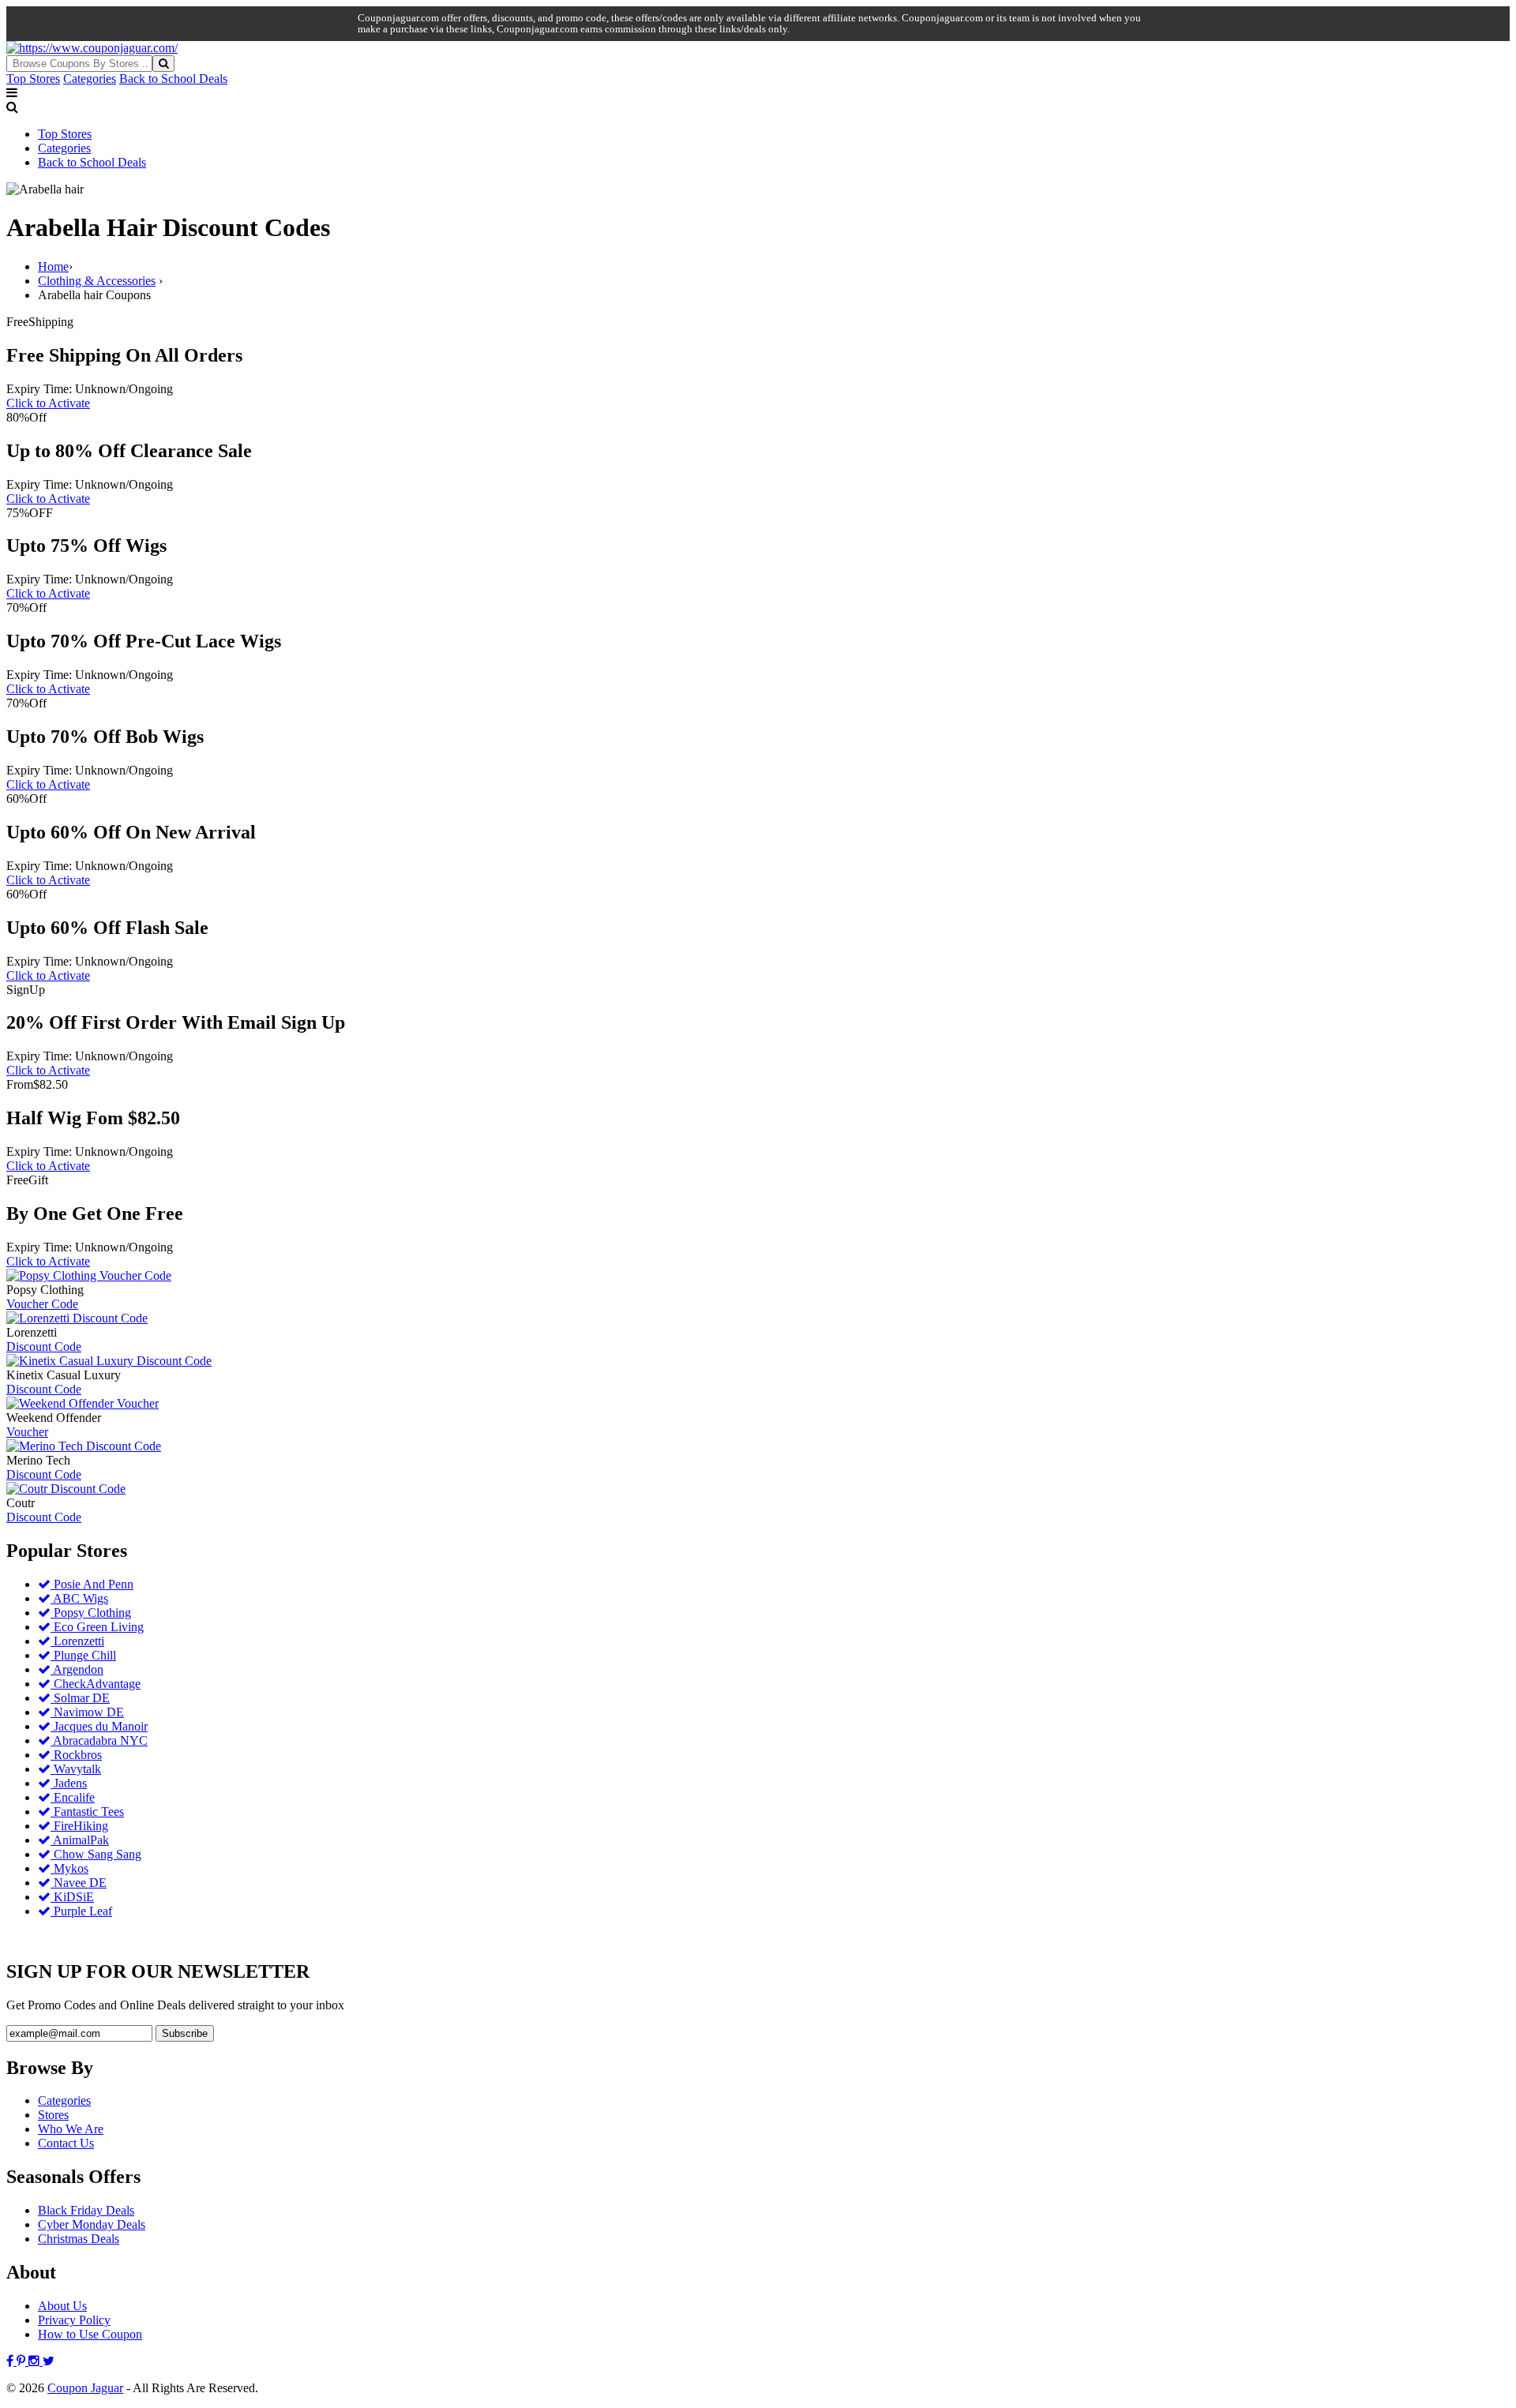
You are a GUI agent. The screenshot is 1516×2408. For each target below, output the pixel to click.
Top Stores (33, 79)
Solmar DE (80, 1698)
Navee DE (79, 1883)
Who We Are (71, 2129)
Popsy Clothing (91, 1613)
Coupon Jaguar (85, 2388)
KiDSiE (72, 1897)
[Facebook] (11, 2361)
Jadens (69, 1783)
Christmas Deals (79, 2239)
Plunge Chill (83, 1655)
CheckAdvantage (96, 1684)
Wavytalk (76, 1769)
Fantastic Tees (87, 1812)
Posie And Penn (92, 1584)
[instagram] (36, 2361)
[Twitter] (49, 2361)
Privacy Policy (74, 2320)
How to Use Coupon (90, 2334)
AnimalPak (80, 1840)
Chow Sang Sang (96, 1854)
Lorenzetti (77, 1641)
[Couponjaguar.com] (92, 48)
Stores (53, 2115)
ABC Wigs (79, 1598)
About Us (62, 2306)
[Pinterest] (23, 2361)
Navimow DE (87, 1712)
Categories (90, 79)
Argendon (77, 1669)
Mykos (69, 1868)
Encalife (73, 1797)
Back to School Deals (173, 79)
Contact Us (66, 2143)
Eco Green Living (97, 1627)
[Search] (163, 64)
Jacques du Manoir (99, 1726)
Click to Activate (48, 403)
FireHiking (79, 1826)
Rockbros (76, 1755)
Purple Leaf (81, 1911)
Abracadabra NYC (99, 1740)
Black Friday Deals (86, 2210)
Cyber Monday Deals (92, 2224)
